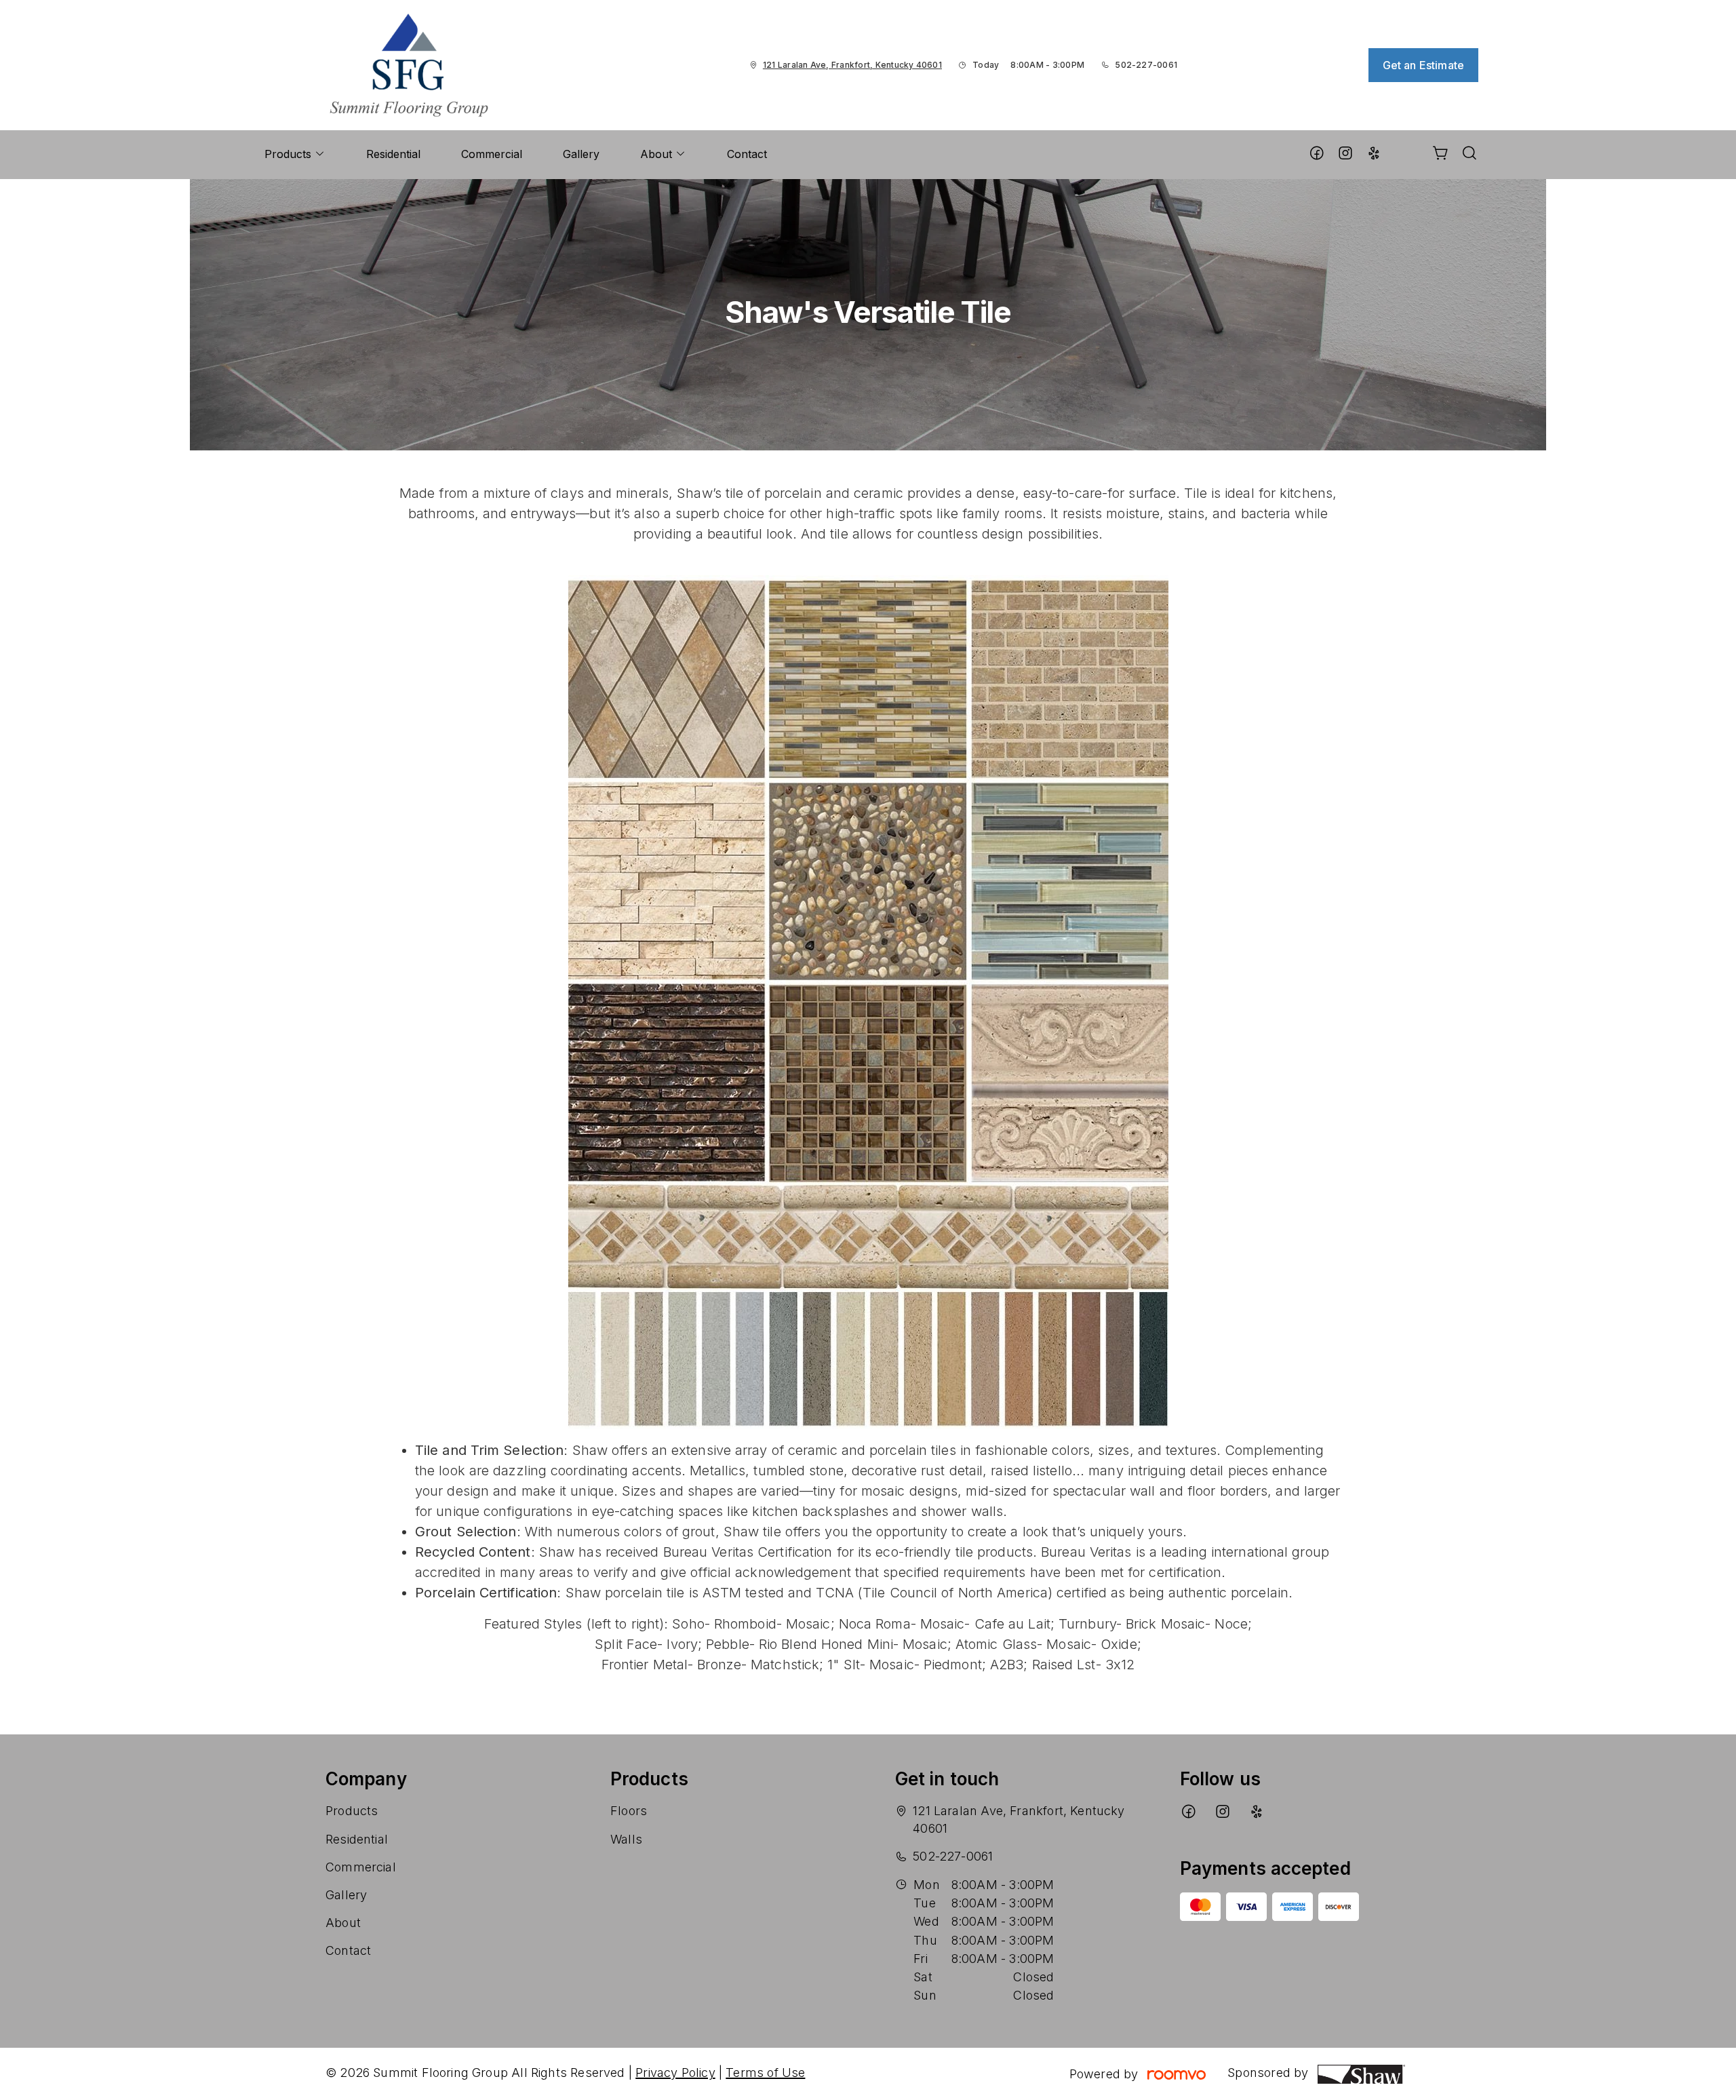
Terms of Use (765, 2073)
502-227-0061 (1146, 65)
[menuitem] (295, 155)
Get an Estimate (1423, 65)
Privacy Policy (675, 2073)
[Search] (1469, 155)
